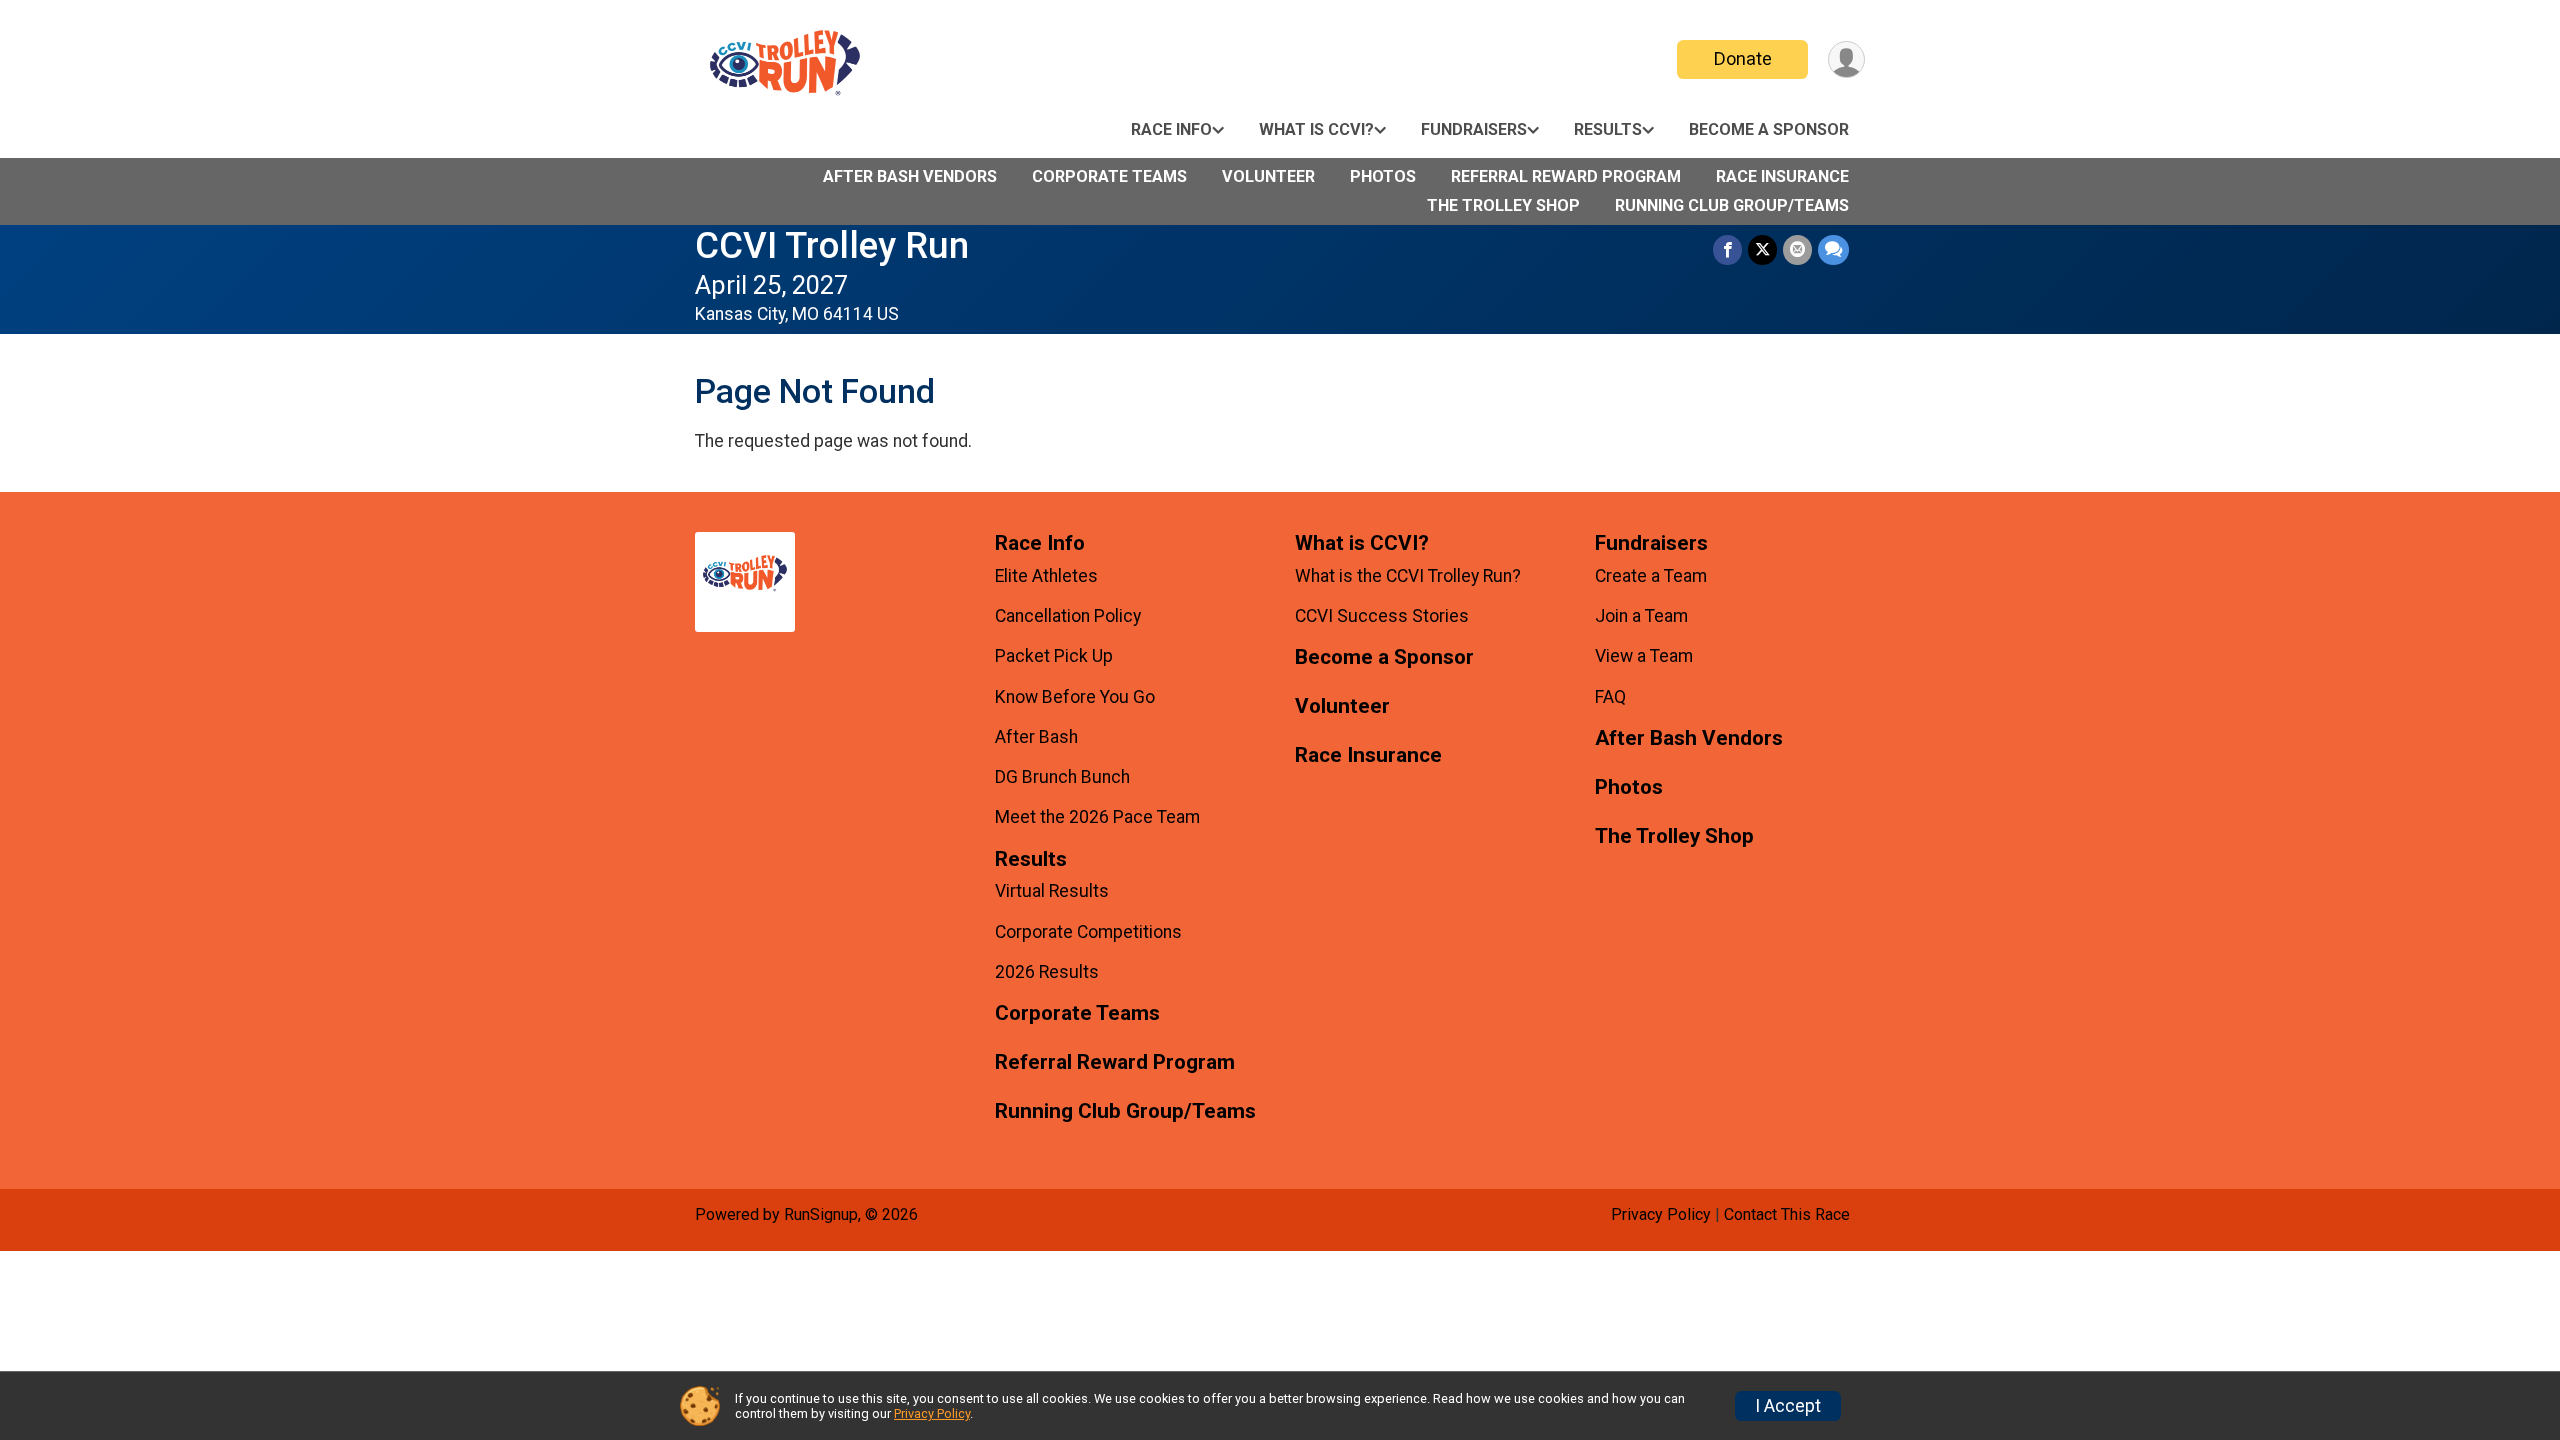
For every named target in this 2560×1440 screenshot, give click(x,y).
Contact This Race (1787, 1214)
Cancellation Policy (1068, 616)
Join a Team (1641, 616)
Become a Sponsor (1769, 129)
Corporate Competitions (1088, 932)
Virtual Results (1052, 891)
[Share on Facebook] (1727, 249)
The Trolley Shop (1503, 205)
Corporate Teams (1109, 176)
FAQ (1610, 697)
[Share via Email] (1797, 249)
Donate (1743, 58)
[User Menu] (1846, 59)
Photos (1383, 176)
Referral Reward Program (1566, 176)
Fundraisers (1474, 129)
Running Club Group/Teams (1732, 205)
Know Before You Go (1075, 697)
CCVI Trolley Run (832, 245)
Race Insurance (1782, 176)
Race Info (1171, 129)
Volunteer (1268, 176)
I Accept (1788, 1406)
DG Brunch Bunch (1062, 777)
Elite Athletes (1046, 576)
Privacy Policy (1661, 1214)
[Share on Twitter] (1762, 249)
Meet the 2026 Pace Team (1097, 817)
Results (1608, 129)
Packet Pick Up (1054, 656)
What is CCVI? (1316, 129)
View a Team (1644, 656)
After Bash (1036, 737)
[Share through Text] (1833, 249)
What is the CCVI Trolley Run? (1408, 576)
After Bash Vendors (910, 176)
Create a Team (1651, 576)
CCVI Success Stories (1382, 616)
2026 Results (1047, 972)
